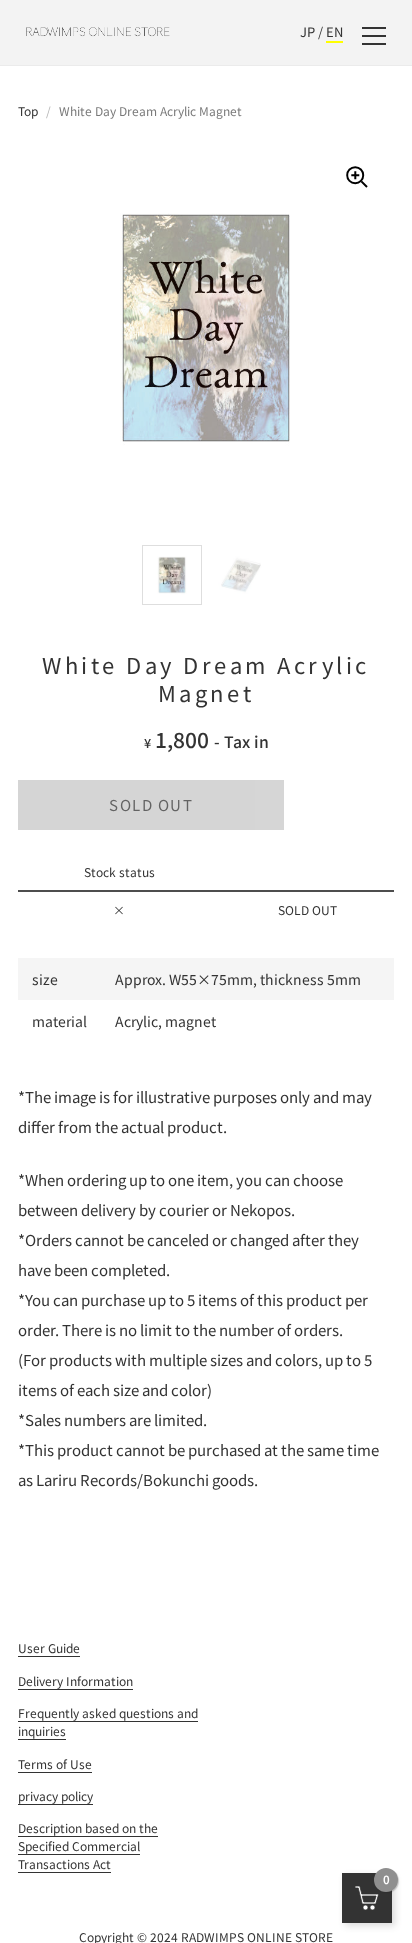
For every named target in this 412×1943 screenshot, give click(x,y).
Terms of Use (55, 1763)
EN (334, 31)
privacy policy (55, 1795)
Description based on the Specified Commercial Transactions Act (88, 1845)
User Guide (49, 1647)
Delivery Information (75, 1680)
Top (28, 110)
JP (307, 31)
